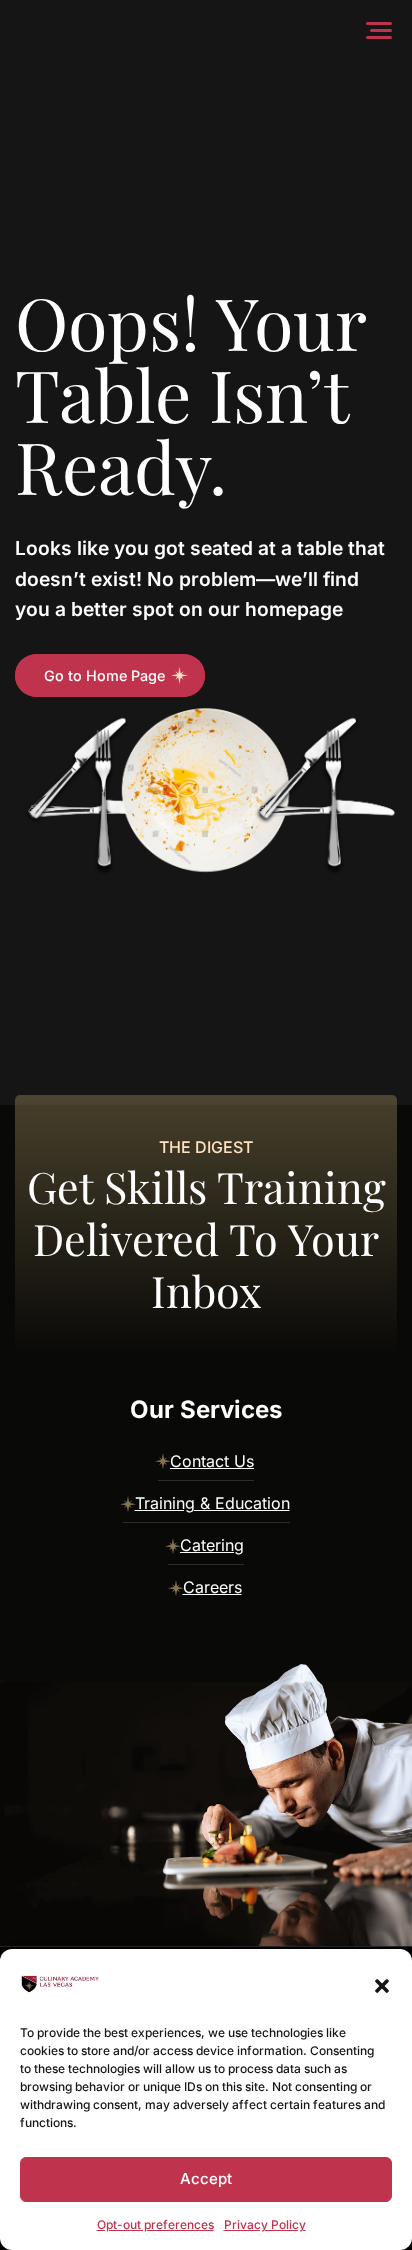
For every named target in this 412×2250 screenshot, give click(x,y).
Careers (212, 1587)
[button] (382, 1984)
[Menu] (383, 30)
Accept (206, 2178)
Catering (212, 1545)
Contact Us (212, 1461)
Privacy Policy (265, 2224)
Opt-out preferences (155, 2224)
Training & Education (212, 1503)
